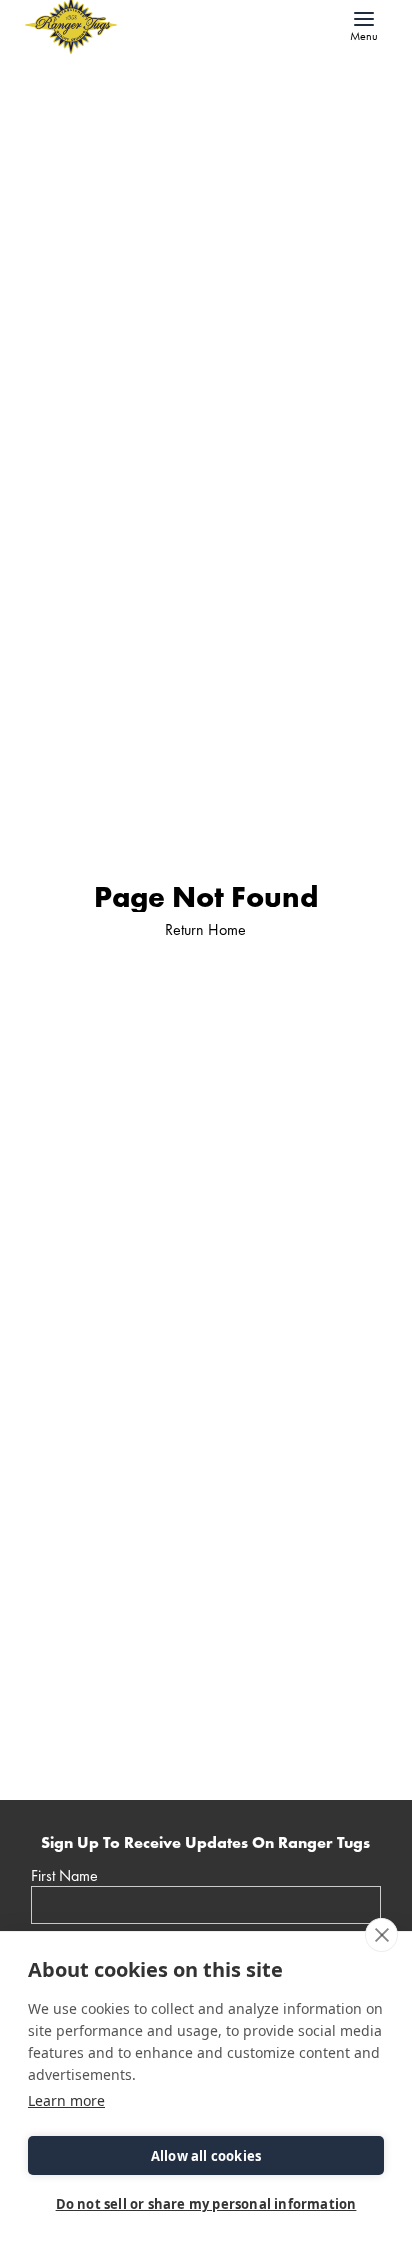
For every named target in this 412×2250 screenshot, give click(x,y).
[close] (381, 1935)
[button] (364, 25)
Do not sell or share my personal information (206, 2204)
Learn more (66, 2100)
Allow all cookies (206, 2156)
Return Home (205, 929)
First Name (64, 1876)
